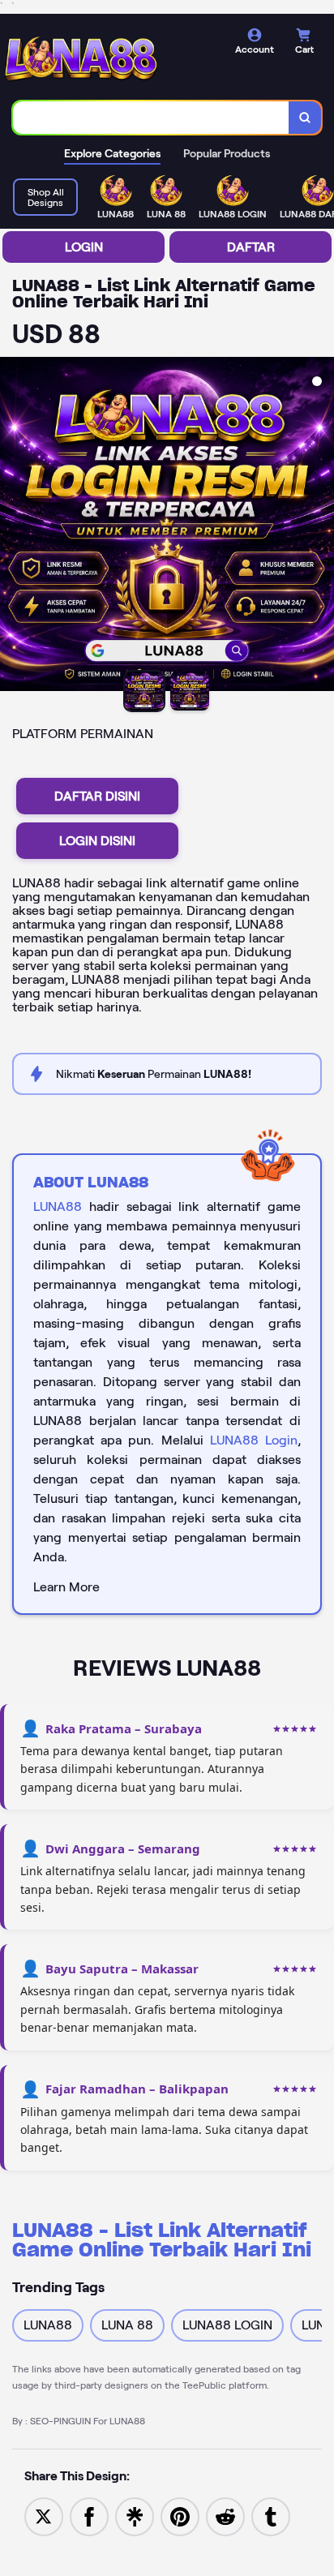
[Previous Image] (13, 526)
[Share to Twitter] (44, 2516)
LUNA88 (58, 1206)
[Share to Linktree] (135, 2516)
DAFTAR (251, 247)
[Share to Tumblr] (271, 2516)
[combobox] (151, 118)
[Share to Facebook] (89, 2516)
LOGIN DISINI (97, 841)
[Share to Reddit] (225, 2516)
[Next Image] (321, 526)
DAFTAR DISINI (97, 796)
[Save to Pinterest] (180, 2516)
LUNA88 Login (254, 1440)
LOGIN (84, 247)
